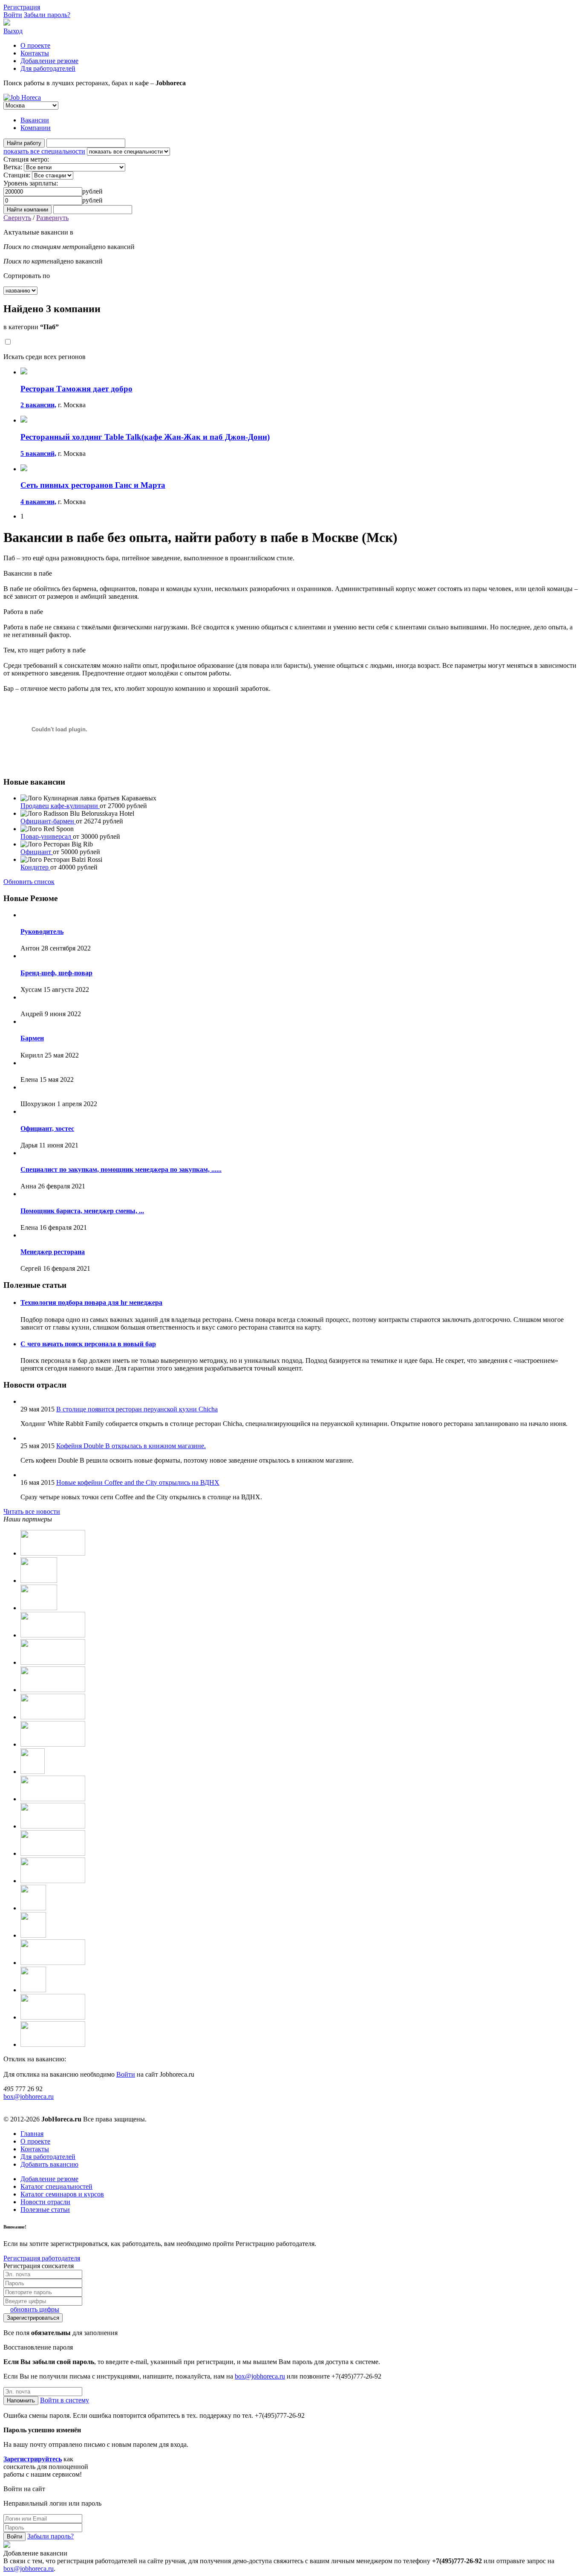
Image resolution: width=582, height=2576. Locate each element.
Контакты (35, 53)
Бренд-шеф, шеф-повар (56, 973)
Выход (13, 31)
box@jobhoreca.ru (29, 2096)
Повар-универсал (47, 836)
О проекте (35, 45)
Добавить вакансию (49, 2164)
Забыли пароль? (47, 15)
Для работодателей (48, 68)
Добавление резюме (49, 61)
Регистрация (22, 7)
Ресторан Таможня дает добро (76, 389)
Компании (36, 128)
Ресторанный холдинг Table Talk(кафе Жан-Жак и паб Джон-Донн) (145, 437)
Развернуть (52, 218)
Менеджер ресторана (53, 1252)
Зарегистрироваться (33, 2318)
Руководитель (42, 932)
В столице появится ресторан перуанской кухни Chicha (137, 1409)
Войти (13, 15)
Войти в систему (65, 2400)
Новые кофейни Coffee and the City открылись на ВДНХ (138, 1482)
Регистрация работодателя (42, 2258)
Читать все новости (32, 1511)
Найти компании (27, 210)
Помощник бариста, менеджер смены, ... (82, 1211)
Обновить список (29, 882)
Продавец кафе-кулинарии (60, 806)
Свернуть (17, 218)
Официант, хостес (47, 1129)
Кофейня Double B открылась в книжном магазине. (131, 1446)
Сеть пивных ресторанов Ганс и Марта (93, 485)
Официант (37, 852)
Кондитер (35, 867)
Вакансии (35, 120)
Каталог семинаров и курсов (62, 2194)
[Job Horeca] (22, 97)
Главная (32, 2134)
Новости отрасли (45, 2202)
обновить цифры (35, 2309)
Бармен (32, 1038)
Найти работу (24, 143)
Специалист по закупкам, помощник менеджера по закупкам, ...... (121, 1169)
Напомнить (21, 2401)
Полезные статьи (45, 2209)
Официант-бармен (48, 821)
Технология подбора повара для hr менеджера (91, 1302)
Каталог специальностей (56, 2186)
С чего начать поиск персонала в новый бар (88, 1344)
